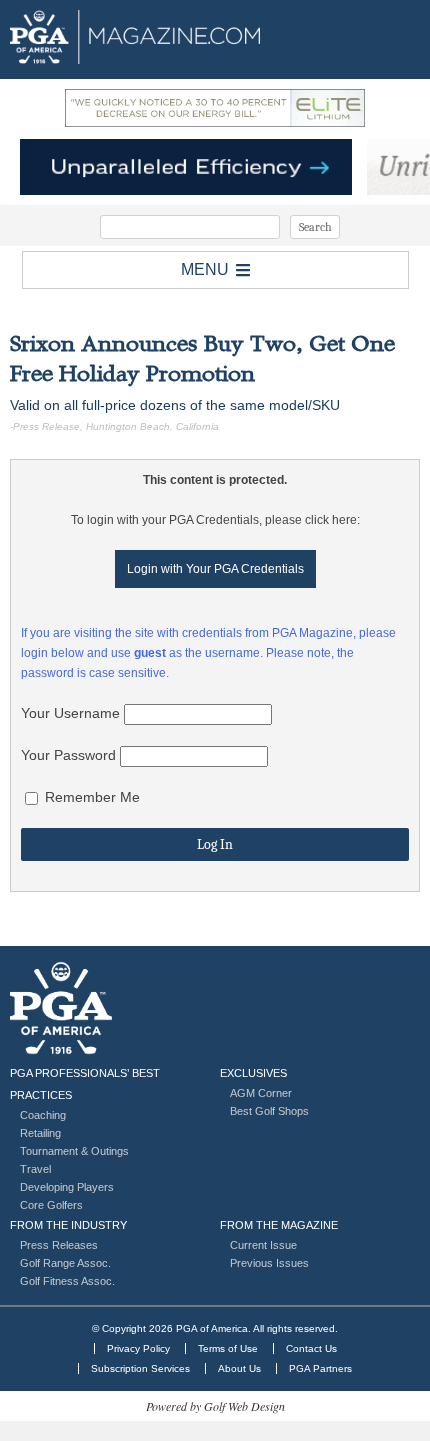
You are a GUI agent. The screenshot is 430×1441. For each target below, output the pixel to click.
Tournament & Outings (74, 1151)
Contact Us (311, 1348)
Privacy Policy (138, 1348)
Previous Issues (269, 1263)
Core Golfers (51, 1205)
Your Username (70, 713)
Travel (35, 1169)
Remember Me (90, 797)
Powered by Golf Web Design (215, 1406)
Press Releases (59, 1245)
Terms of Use (228, 1348)
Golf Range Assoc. (65, 1263)
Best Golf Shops (269, 1111)
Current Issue (263, 1245)
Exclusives (253, 1073)
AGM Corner (261, 1093)
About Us (239, 1368)
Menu (205, 269)
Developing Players (67, 1187)
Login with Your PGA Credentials (215, 569)
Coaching (43, 1115)
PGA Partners (320, 1368)
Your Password (68, 755)
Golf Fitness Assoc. (67, 1281)
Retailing (40, 1133)
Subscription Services (140, 1368)
